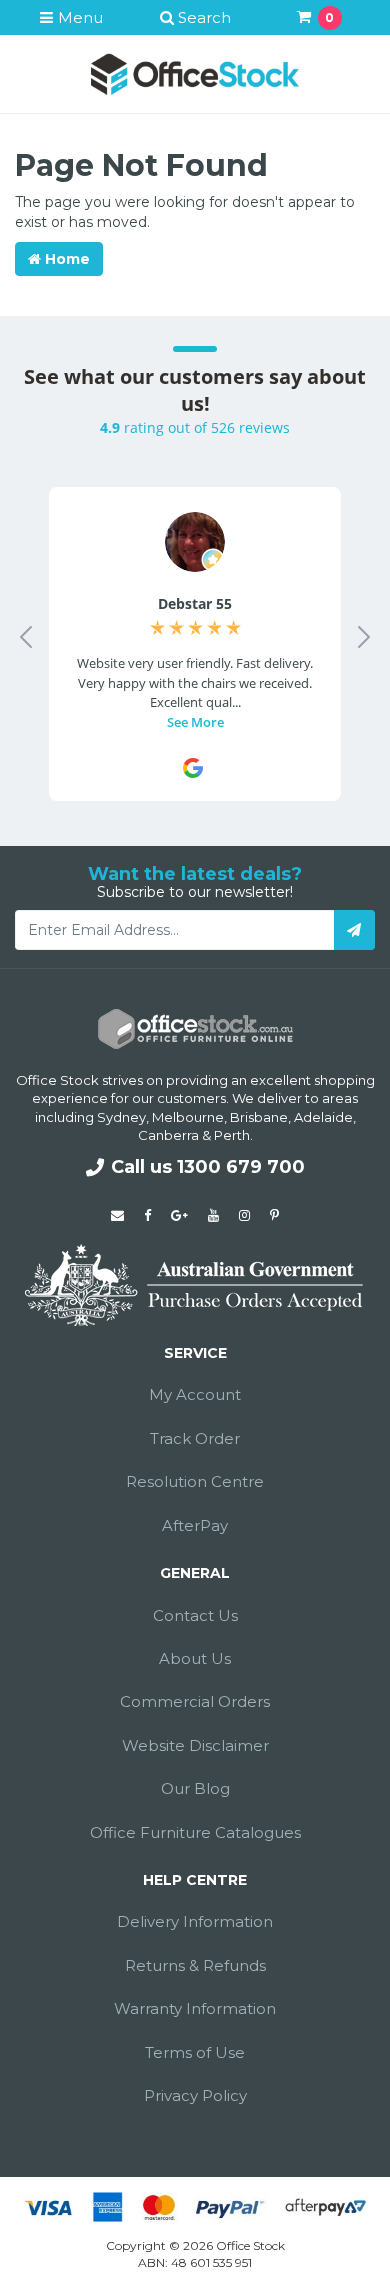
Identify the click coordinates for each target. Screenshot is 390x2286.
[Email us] (117, 1215)
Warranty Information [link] (195, 2008)
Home (65, 259)
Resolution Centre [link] (195, 1481)
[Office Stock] (195, 73)
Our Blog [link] (195, 1788)
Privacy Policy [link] (195, 2095)
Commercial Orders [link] (195, 1701)
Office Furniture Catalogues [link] (195, 1832)
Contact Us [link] (195, 1615)
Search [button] (202, 17)
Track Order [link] (195, 1438)
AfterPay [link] (195, 1525)
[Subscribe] (354, 930)
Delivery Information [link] (195, 1921)
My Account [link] (195, 1394)
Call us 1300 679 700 (208, 1167)
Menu (78, 17)
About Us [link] (195, 1658)
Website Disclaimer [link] (195, 1745)
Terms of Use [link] (195, 2052)
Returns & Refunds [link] (195, 1965)
